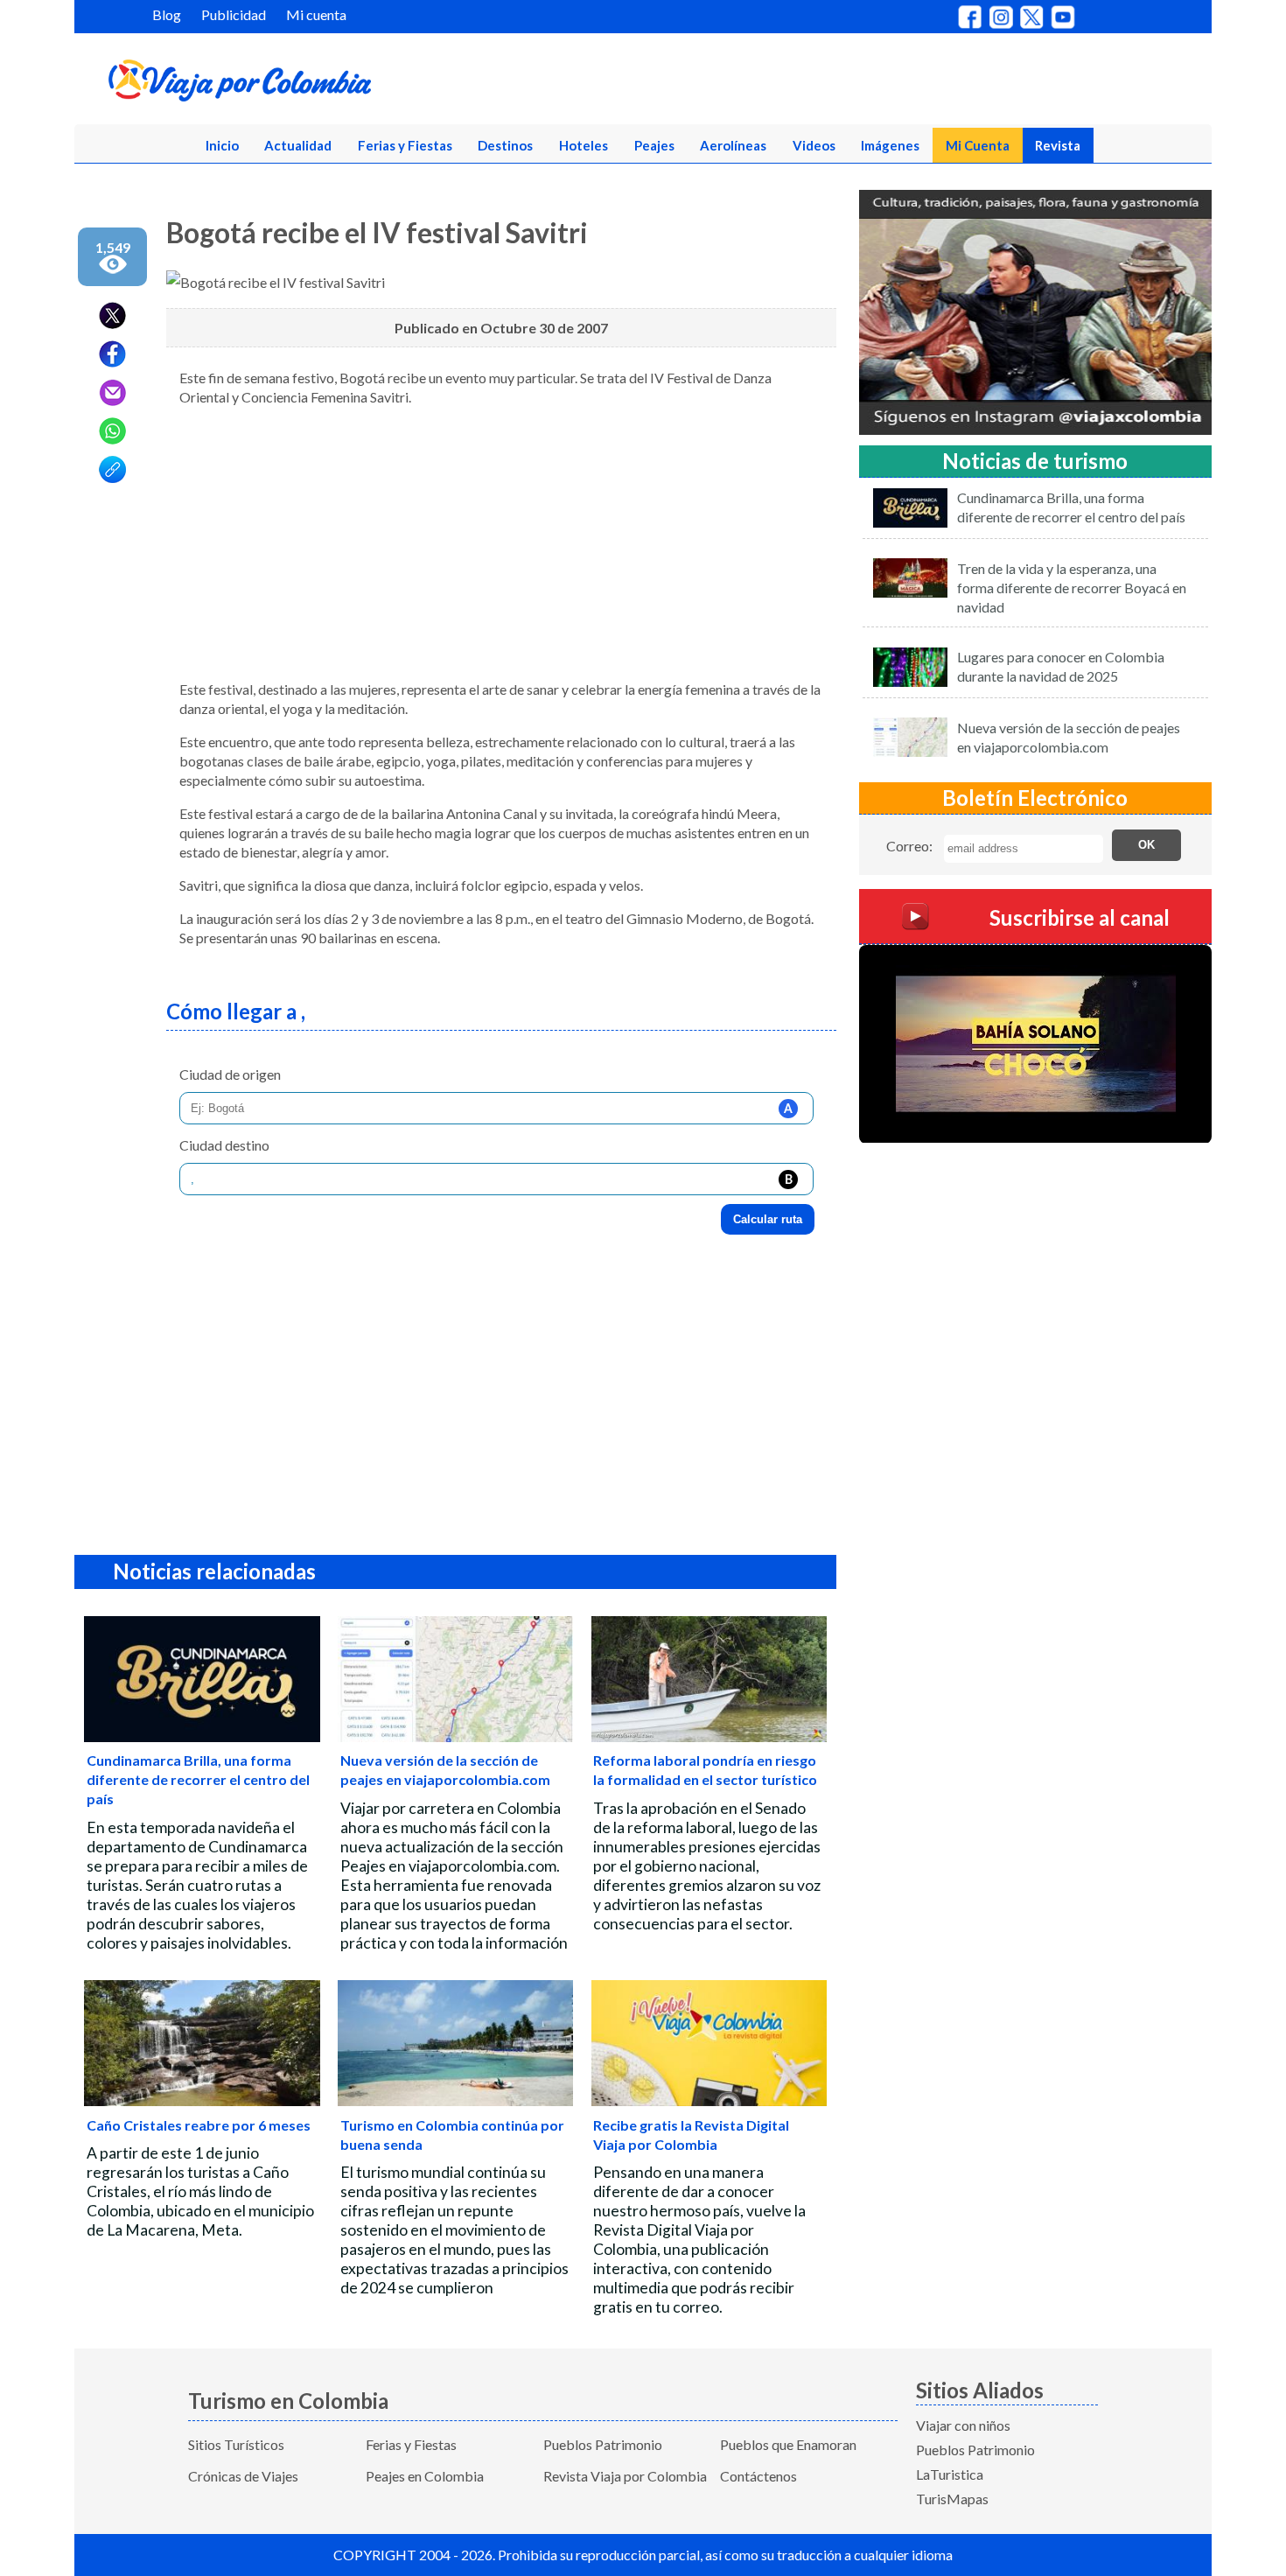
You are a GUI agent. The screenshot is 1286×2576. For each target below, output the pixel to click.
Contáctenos (758, 2476)
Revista (1058, 145)
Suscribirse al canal (1080, 917)
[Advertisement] (501, 543)
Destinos (505, 145)
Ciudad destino (224, 1145)
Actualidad (298, 145)
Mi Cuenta (978, 145)
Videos (814, 145)
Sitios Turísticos (236, 2444)
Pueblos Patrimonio (603, 2444)
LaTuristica (950, 2474)
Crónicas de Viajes (243, 2476)
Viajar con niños (963, 2425)
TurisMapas (952, 2499)
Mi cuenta (316, 14)
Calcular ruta (768, 1219)
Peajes (654, 145)
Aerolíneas (733, 145)
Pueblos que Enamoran (788, 2444)
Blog (167, 14)
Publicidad (234, 14)
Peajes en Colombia (425, 2476)
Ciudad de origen (230, 1074)
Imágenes (890, 145)
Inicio (222, 145)
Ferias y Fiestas (405, 145)
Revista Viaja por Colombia (625, 2476)
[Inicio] (325, 84)
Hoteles (584, 145)
